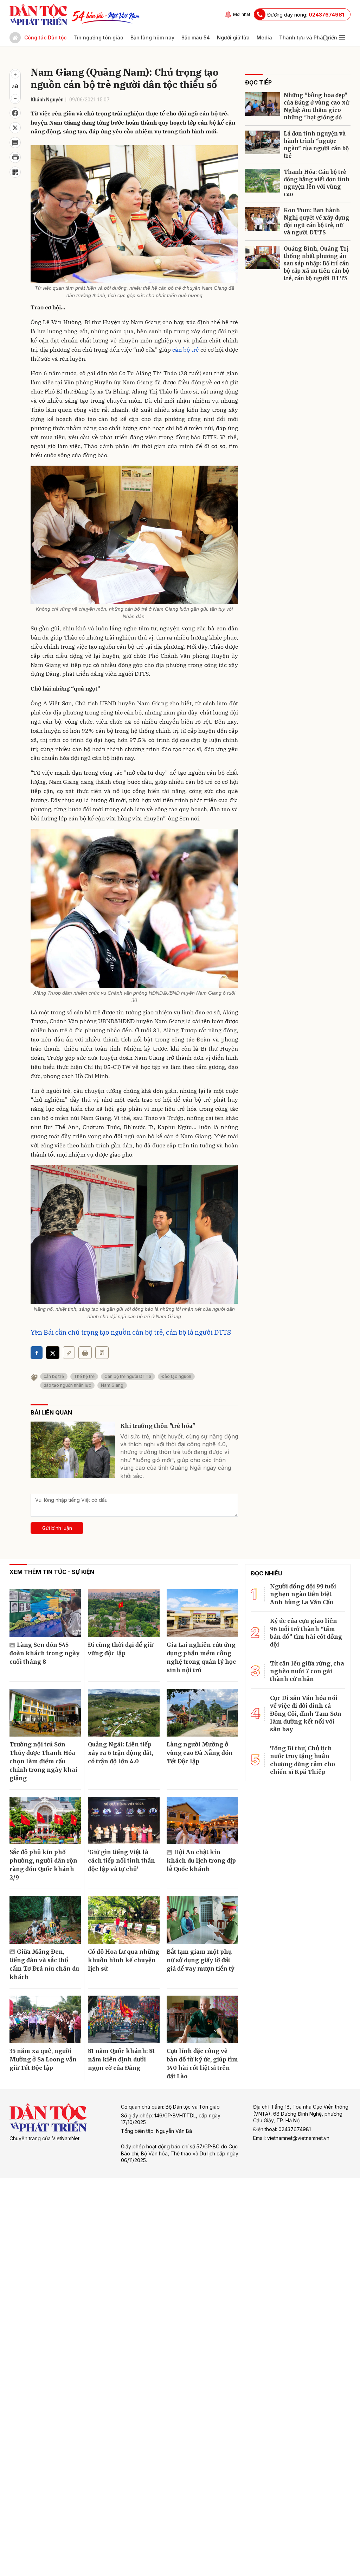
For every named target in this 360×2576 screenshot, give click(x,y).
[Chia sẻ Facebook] (15, 113)
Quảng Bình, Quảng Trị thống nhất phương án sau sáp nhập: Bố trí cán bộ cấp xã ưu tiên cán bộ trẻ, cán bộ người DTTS (316, 263)
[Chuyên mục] (342, 38)
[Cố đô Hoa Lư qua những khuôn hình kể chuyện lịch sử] (124, 1920)
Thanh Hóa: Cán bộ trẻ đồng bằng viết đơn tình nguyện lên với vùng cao (317, 183)
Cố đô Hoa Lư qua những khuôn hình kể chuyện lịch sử (124, 1960)
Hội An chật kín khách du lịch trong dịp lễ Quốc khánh (201, 1860)
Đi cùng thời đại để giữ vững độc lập (120, 1649)
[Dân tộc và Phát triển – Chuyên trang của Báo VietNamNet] (38, 14)
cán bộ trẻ (186, 349)
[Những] (263, 104)
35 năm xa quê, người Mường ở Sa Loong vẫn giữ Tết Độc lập (43, 2059)
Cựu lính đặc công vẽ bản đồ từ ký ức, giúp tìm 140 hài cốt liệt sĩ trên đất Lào (202, 2064)
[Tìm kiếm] (325, 38)
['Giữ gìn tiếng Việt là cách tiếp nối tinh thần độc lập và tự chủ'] (124, 1821)
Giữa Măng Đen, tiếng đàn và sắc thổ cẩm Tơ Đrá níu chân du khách (44, 1964)
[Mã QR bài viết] (15, 172)
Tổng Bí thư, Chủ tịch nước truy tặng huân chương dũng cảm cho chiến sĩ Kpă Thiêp (303, 1760)
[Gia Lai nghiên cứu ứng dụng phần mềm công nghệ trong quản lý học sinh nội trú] (202, 1613)
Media (264, 37)
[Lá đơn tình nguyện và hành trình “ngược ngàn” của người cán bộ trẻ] (263, 142)
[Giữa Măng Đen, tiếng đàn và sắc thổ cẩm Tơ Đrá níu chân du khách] (45, 1920)
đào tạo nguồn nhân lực (67, 1385)
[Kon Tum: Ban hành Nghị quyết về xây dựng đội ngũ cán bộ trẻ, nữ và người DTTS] (263, 219)
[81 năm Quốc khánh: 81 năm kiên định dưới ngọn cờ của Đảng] (124, 2020)
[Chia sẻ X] (53, 1353)
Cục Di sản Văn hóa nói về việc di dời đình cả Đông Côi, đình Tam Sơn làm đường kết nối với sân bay (306, 1714)
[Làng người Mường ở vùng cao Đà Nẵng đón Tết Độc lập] (202, 1713)
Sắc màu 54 (196, 37)
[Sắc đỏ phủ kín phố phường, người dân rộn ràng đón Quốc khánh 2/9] (45, 1821)
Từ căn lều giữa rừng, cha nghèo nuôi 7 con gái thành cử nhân (307, 1671)
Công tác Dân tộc (45, 37)
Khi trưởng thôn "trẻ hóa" (158, 1426)
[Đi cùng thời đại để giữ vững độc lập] (124, 1613)
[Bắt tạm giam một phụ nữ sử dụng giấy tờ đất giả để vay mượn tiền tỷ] (202, 1920)
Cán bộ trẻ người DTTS (128, 1376)
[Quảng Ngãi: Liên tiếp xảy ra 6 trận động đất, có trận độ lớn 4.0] (124, 1713)
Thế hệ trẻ (84, 1376)
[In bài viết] (15, 157)
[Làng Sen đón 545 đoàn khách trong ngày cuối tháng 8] (45, 1613)
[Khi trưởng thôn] (73, 1450)
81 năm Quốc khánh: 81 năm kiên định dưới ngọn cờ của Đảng (121, 2059)
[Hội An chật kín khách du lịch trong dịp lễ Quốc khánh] (202, 1821)
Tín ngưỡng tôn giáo (98, 37)
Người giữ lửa (233, 37)
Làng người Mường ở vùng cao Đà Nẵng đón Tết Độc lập (200, 1753)
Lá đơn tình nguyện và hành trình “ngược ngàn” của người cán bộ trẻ (316, 145)
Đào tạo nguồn (176, 1376)
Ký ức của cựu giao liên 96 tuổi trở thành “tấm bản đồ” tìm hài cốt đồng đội (306, 1633)
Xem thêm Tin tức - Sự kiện (52, 1572)
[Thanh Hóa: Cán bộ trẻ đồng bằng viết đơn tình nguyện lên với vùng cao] (263, 181)
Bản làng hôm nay (152, 37)
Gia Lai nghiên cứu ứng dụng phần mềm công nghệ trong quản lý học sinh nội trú (201, 1657)
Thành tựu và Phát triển (308, 37)
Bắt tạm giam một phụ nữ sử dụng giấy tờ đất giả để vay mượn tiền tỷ (200, 1960)
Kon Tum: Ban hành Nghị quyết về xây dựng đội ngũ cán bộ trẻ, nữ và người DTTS (317, 221)
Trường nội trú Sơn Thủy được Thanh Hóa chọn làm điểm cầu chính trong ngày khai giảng (43, 1761)
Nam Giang (112, 1385)
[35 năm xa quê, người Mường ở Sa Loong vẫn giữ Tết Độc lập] (45, 2020)
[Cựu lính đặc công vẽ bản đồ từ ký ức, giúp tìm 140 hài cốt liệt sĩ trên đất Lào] (202, 2020)
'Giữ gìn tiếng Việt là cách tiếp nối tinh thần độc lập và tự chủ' (121, 1860)
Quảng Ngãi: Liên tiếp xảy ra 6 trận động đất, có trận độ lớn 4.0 (120, 1753)
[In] (85, 1353)
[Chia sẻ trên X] (15, 128)
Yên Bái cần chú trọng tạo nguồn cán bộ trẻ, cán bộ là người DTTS (131, 1332)
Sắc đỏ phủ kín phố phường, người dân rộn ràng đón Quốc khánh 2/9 (43, 1865)
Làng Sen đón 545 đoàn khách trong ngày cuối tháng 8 (44, 1653)
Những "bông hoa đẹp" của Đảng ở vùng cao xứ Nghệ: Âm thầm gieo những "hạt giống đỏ (316, 106)
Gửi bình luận (57, 1528)
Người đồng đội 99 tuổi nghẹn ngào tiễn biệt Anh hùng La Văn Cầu (303, 1594)
